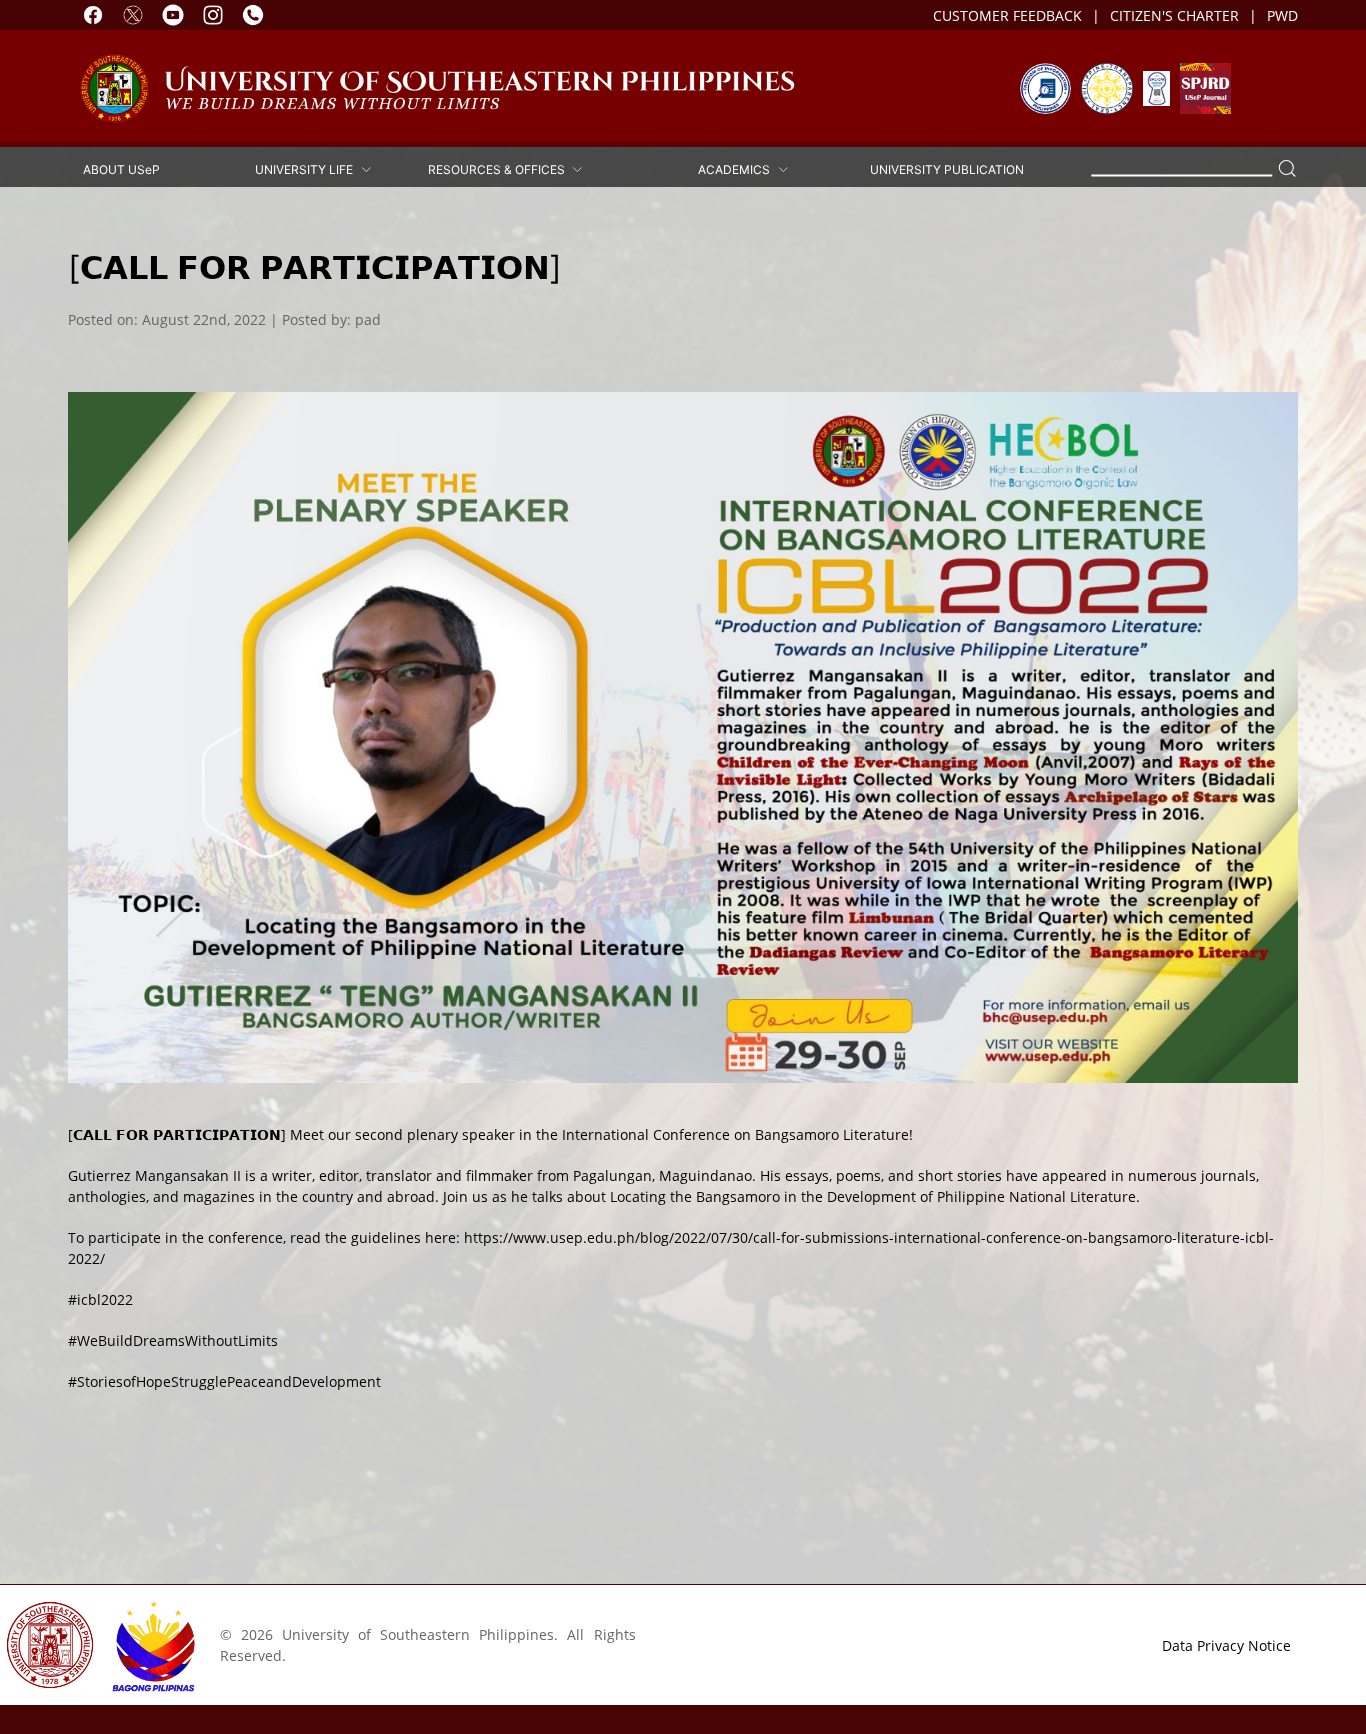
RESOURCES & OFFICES (499, 169)
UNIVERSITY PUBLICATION (947, 169)
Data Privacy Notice (1226, 1645)
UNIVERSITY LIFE (307, 169)
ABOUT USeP (121, 169)
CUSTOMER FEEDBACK (1007, 15)
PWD (1282, 15)
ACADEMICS (737, 169)
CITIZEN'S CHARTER (1174, 15)
